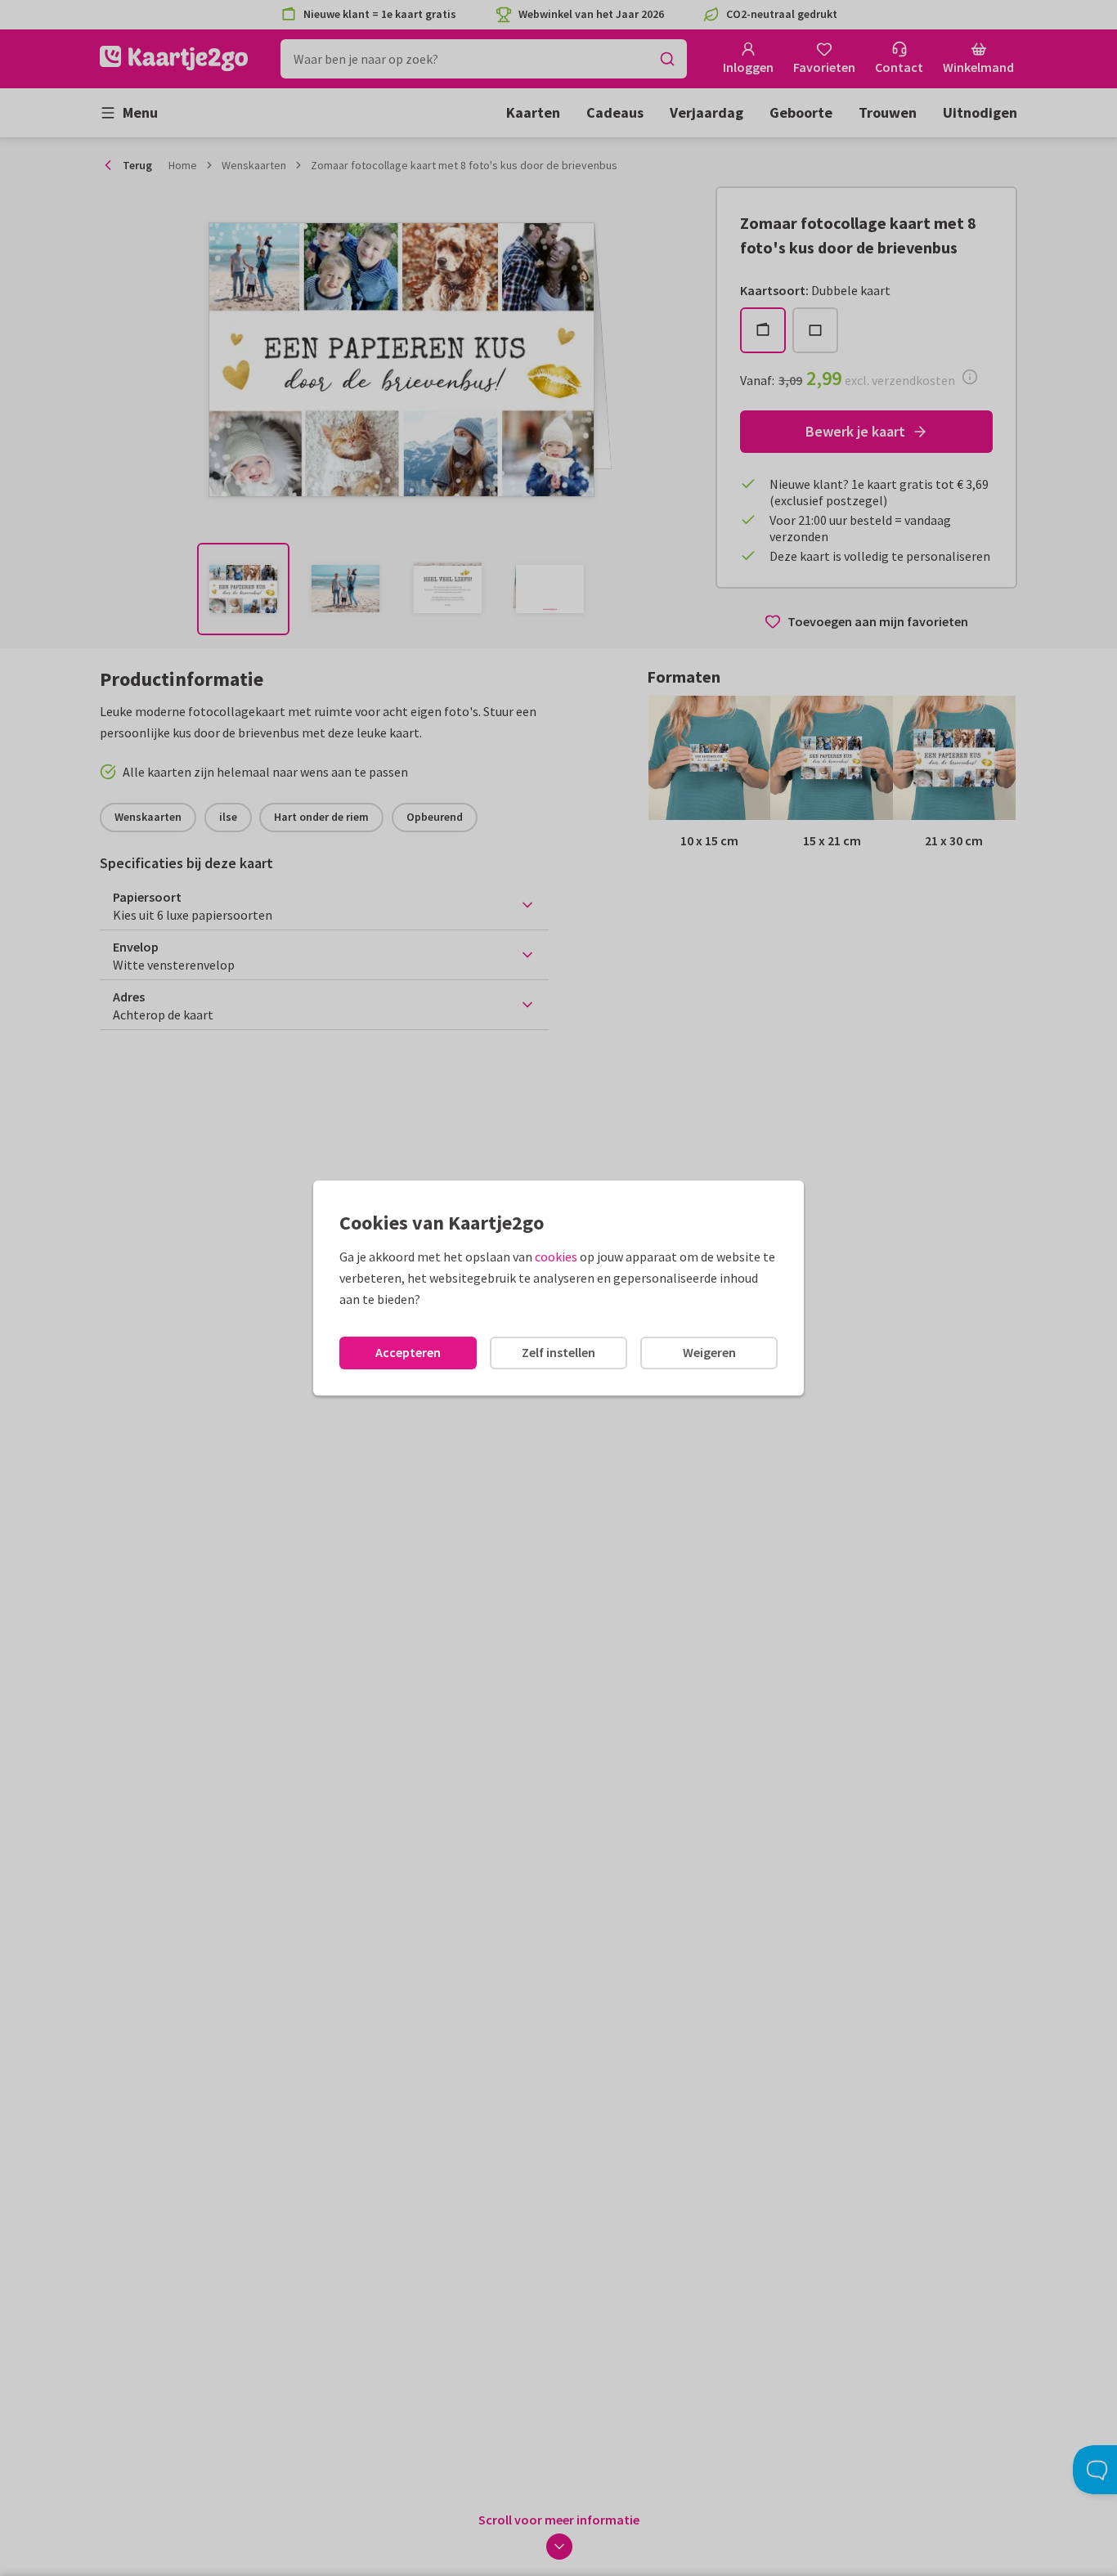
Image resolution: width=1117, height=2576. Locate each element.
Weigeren (709, 1352)
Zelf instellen (558, 1352)
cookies (556, 1257)
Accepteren (408, 1352)
